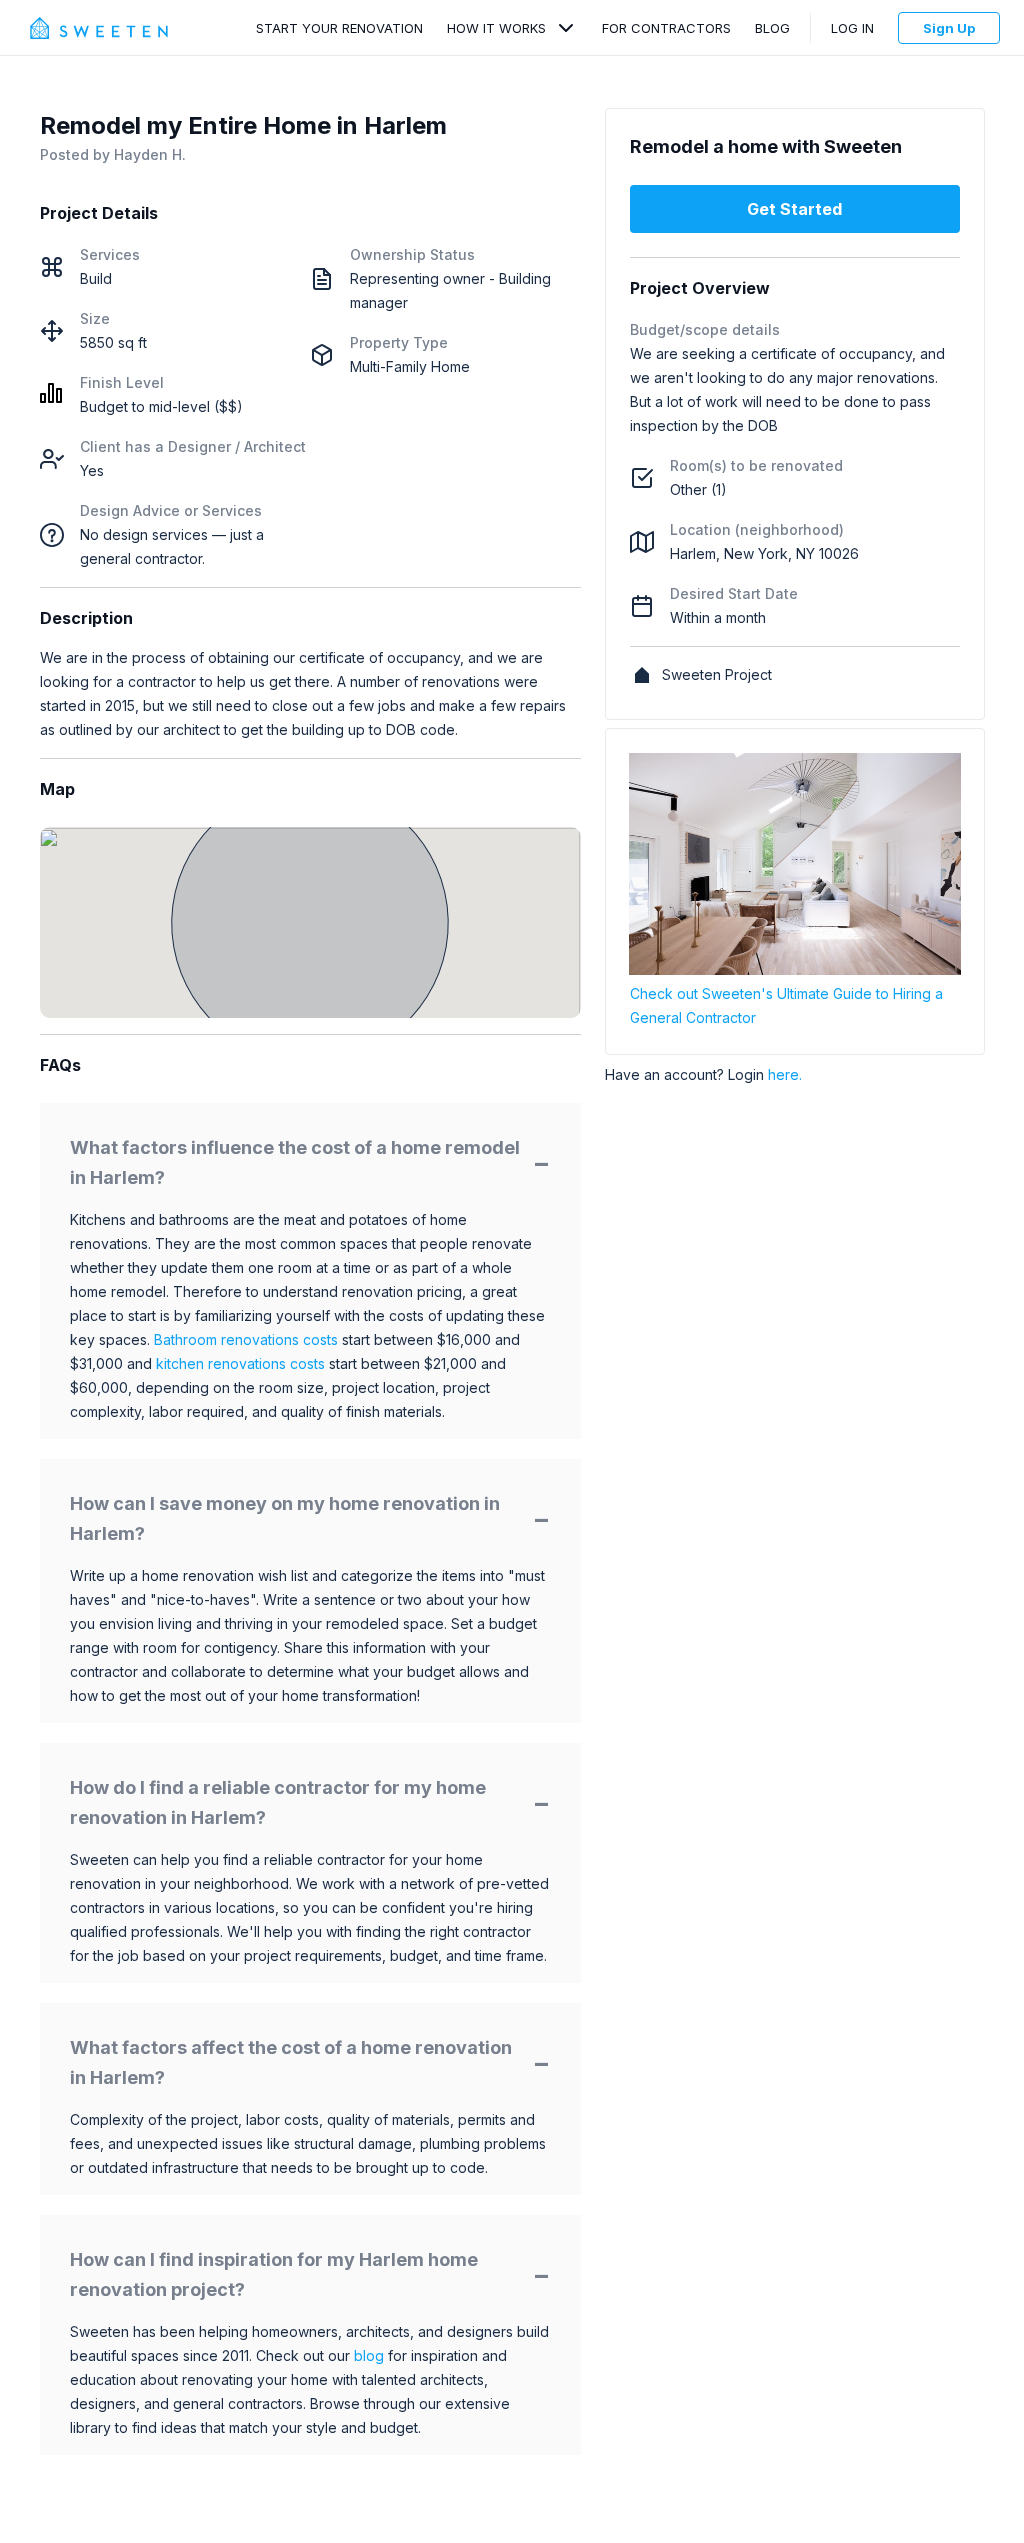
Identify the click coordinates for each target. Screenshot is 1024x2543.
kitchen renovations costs (240, 1363)
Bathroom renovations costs (246, 1339)
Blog (772, 28)
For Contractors (666, 28)
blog (369, 2355)
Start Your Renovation (339, 28)
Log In (852, 28)
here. (785, 1074)
